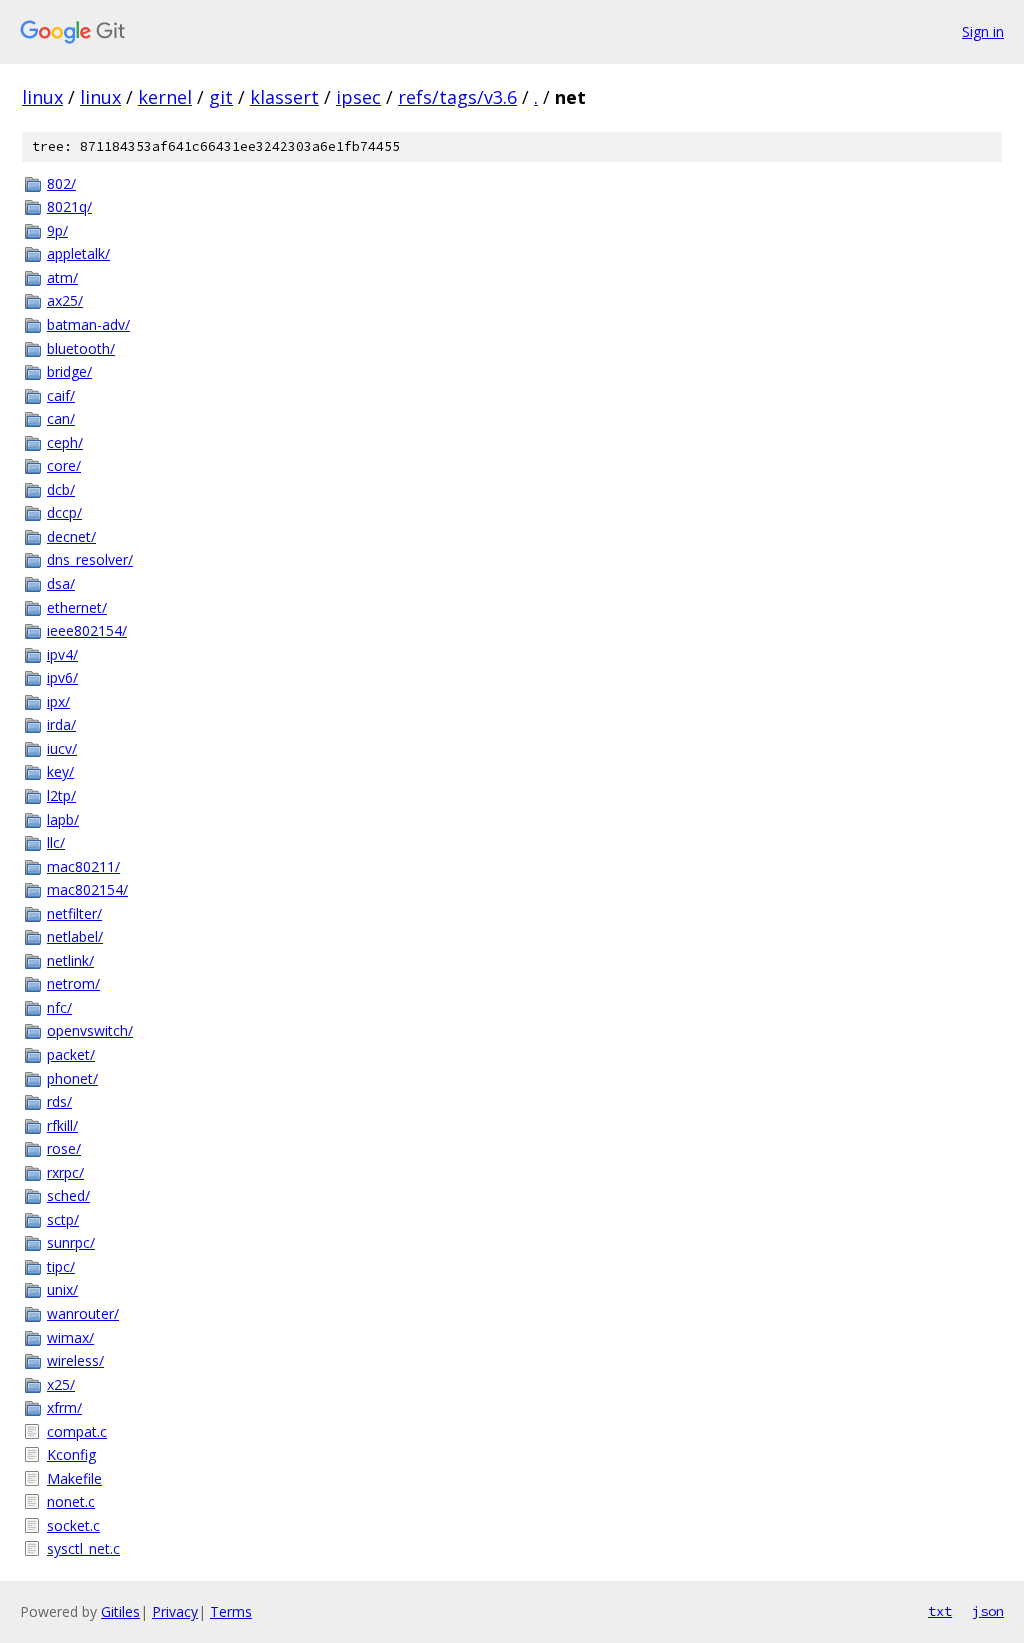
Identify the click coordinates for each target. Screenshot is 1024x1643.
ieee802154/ (87, 630)
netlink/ (70, 960)
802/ (61, 183)
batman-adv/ (88, 324)
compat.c (77, 1431)
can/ (61, 418)
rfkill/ (62, 1125)
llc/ (56, 842)
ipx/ (58, 701)
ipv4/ (62, 654)
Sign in (983, 31)
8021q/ (69, 206)
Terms (231, 1611)
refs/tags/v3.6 (457, 97)
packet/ (71, 1054)
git (221, 97)
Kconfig (71, 1454)
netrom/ (73, 983)
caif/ (61, 395)
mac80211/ (83, 866)
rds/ (59, 1101)
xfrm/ (64, 1407)
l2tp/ (61, 795)
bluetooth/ (81, 348)
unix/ (62, 1289)
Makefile (74, 1478)
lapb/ (63, 819)
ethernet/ (77, 607)
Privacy (175, 1611)
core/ (64, 465)
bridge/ (69, 371)
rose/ (64, 1148)
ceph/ (65, 442)
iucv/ (62, 748)
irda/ (61, 724)
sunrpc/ (71, 1242)
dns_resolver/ (90, 559)
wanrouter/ (83, 1313)
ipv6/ (62, 677)
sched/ (68, 1195)
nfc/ (59, 1007)
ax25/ (65, 300)
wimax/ (70, 1337)
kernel (165, 97)
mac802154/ (87, 889)
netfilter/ (74, 913)
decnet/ (71, 536)
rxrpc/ (65, 1172)
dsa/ (61, 583)
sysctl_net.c (83, 1548)
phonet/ (72, 1078)
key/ (60, 771)
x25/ (61, 1384)
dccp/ (64, 512)
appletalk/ (78, 253)
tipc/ (61, 1266)
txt (940, 1611)
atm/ (62, 277)
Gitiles (120, 1611)
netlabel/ (75, 936)
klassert (284, 97)
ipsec (358, 97)
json (988, 1611)
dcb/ (61, 489)
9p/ (57, 230)
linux (42, 97)
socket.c (73, 1525)
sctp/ (63, 1219)
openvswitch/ (90, 1030)
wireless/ (75, 1360)
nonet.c (71, 1501)
